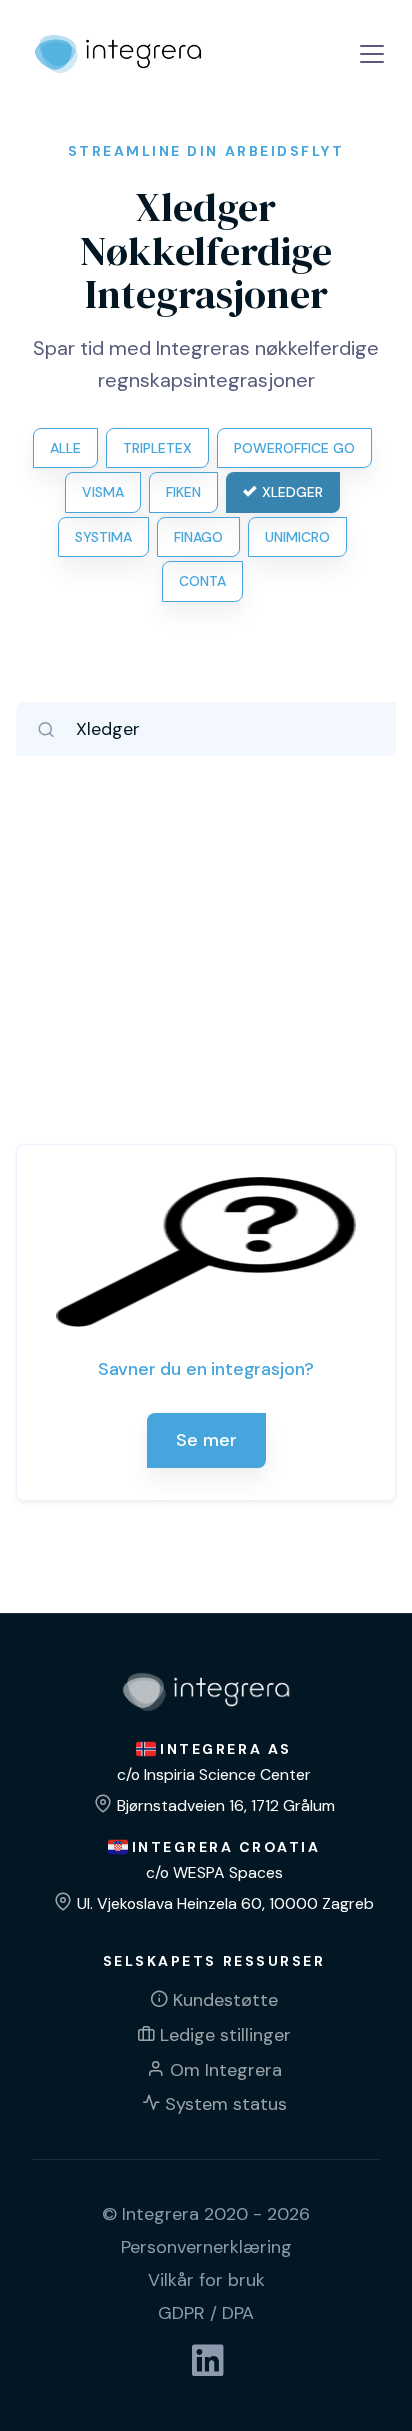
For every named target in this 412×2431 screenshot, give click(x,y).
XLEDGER (292, 492)
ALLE (65, 448)
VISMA (103, 492)
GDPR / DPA (206, 2313)
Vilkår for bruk (206, 2280)
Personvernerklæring (206, 2247)
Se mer (206, 1440)
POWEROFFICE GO (294, 448)
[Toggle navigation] (372, 54)
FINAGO (198, 537)
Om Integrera (226, 2070)
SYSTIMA (103, 537)
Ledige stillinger (225, 2035)
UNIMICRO (297, 537)
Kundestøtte (225, 2000)
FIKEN (183, 492)
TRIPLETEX (157, 448)
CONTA (202, 581)
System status (226, 2104)
